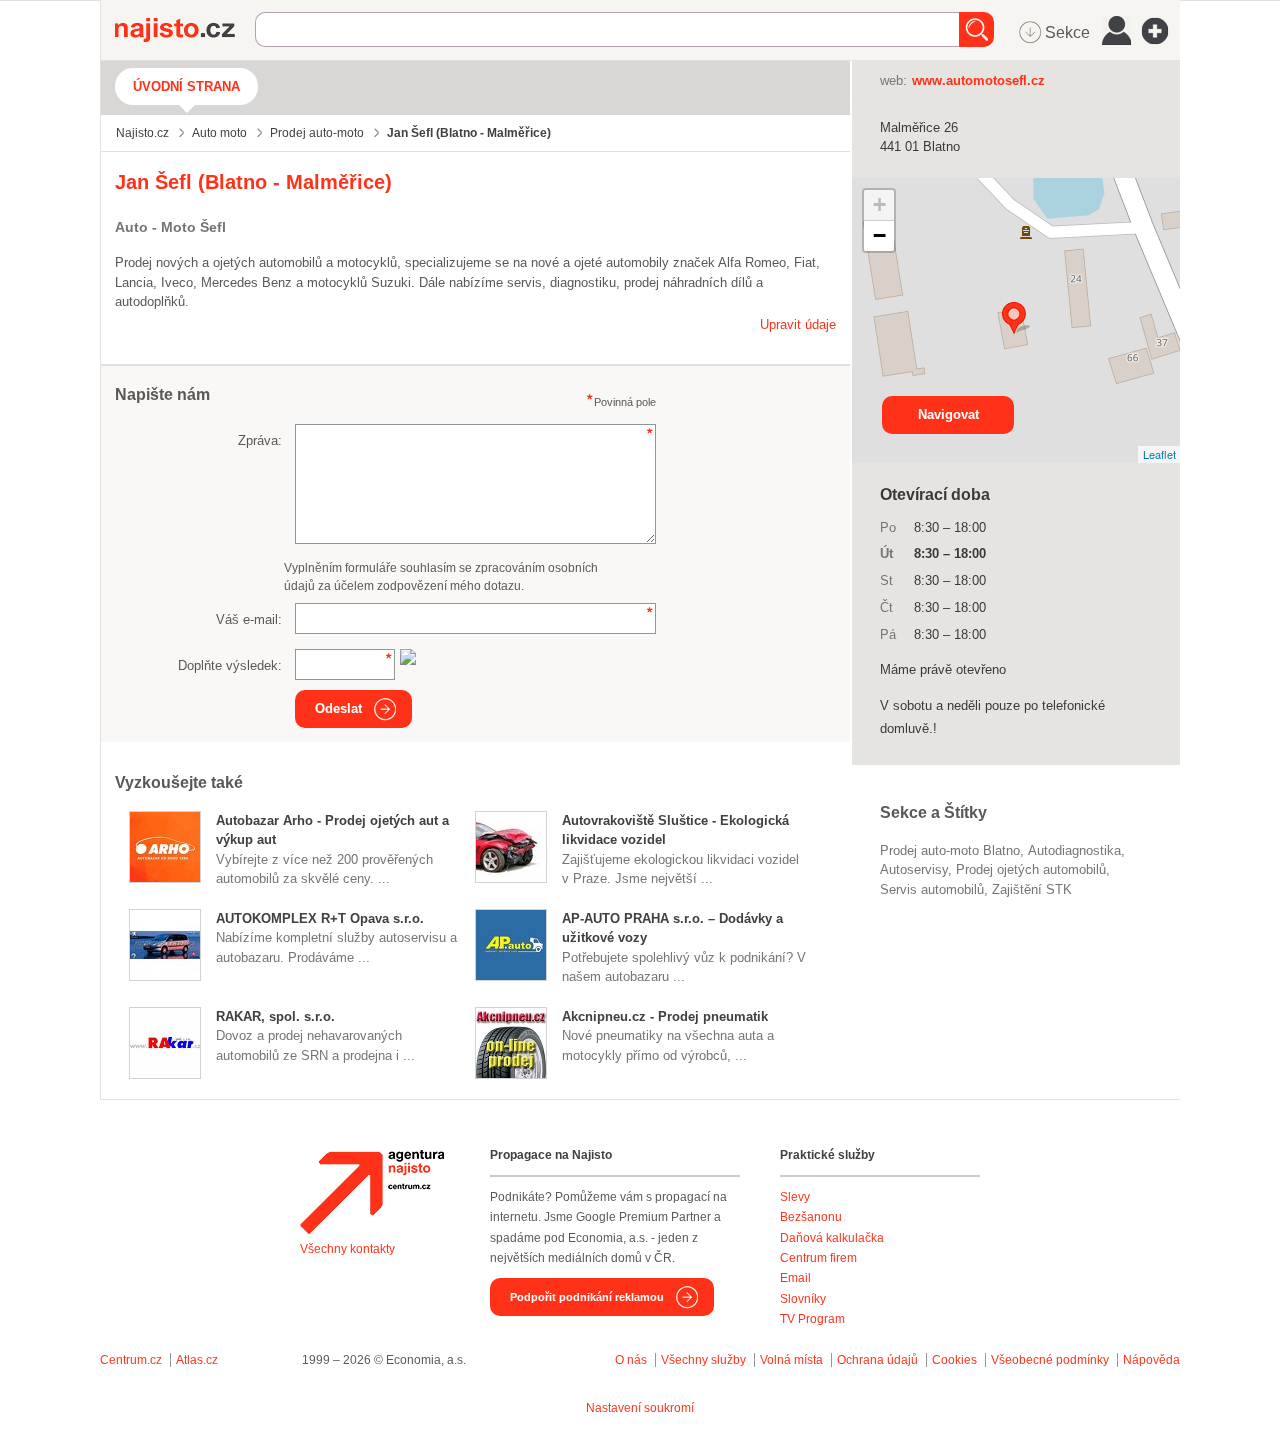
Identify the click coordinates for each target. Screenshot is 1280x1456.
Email (795, 1278)
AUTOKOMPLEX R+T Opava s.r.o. (320, 918)
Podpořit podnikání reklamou (587, 1297)
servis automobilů (932, 889)
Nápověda (1151, 1360)
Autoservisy (914, 869)
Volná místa (791, 1360)
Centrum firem (818, 1258)
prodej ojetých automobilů (1031, 869)
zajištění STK (1032, 889)
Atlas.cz (197, 1360)
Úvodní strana (186, 86)
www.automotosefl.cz (978, 80)
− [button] (879, 235)
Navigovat (948, 414)
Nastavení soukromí (640, 1408)
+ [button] (879, 204)
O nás (631, 1360)
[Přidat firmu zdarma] (1161, 31)
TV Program (812, 1319)
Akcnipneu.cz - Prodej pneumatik (665, 1016)
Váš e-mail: (249, 619)
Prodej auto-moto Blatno (950, 850)
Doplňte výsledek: (230, 665)
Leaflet (1159, 454)
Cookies (954, 1360)
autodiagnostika (1074, 850)
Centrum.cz (131, 1360)
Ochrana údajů (877, 1360)
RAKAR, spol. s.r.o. (275, 1016)
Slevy (795, 1197)
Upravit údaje (798, 324)
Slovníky (803, 1299)
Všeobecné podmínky (1050, 1360)
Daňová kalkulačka (832, 1238)
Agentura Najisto (372, 1192)
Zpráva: (260, 440)
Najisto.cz (185, 30)
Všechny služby (705, 1360)
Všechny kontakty (347, 1249)
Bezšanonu (811, 1217)
